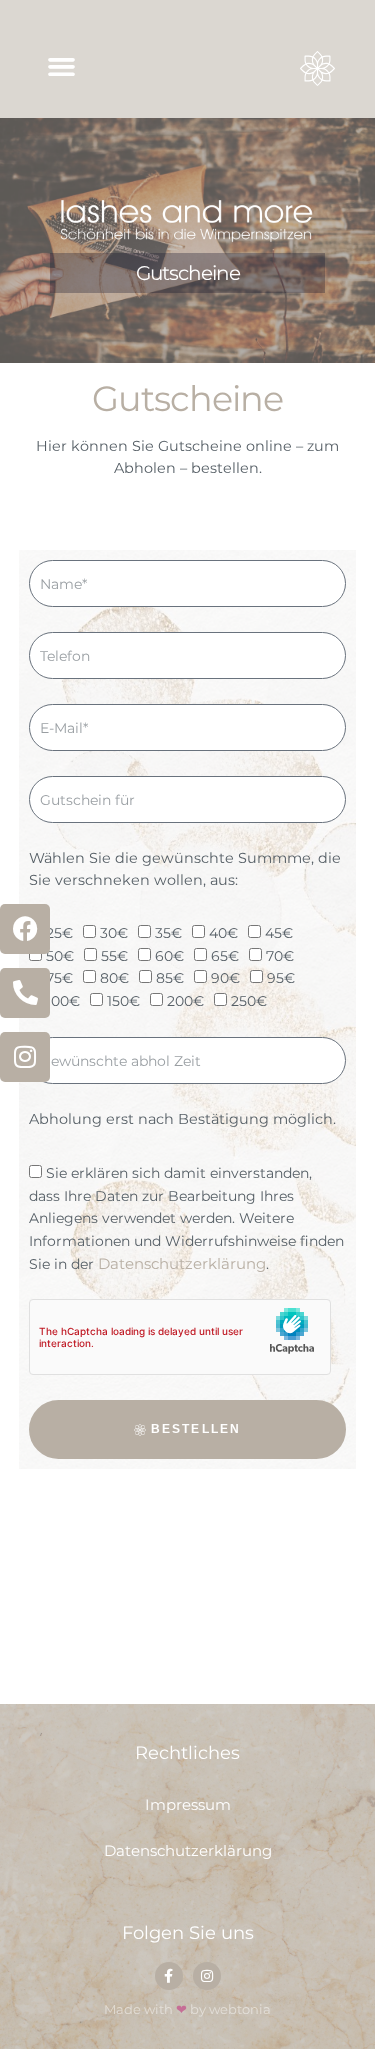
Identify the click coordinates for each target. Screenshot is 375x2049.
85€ (170, 979)
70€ (280, 956)
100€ (63, 1001)
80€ (114, 979)
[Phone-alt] (25, 993)
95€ (281, 979)
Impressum (188, 1804)
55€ (114, 956)
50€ (60, 956)
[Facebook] (25, 929)
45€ (279, 934)
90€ (225, 979)
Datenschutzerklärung (182, 1263)
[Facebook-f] (169, 1976)
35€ (168, 934)
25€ (59, 934)
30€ (114, 934)
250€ (249, 1001)
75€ (59, 979)
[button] (62, 67)
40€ (223, 934)
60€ (169, 956)
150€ (123, 1001)
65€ (225, 956)
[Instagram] (25, 1057)
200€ (185, 1001)
